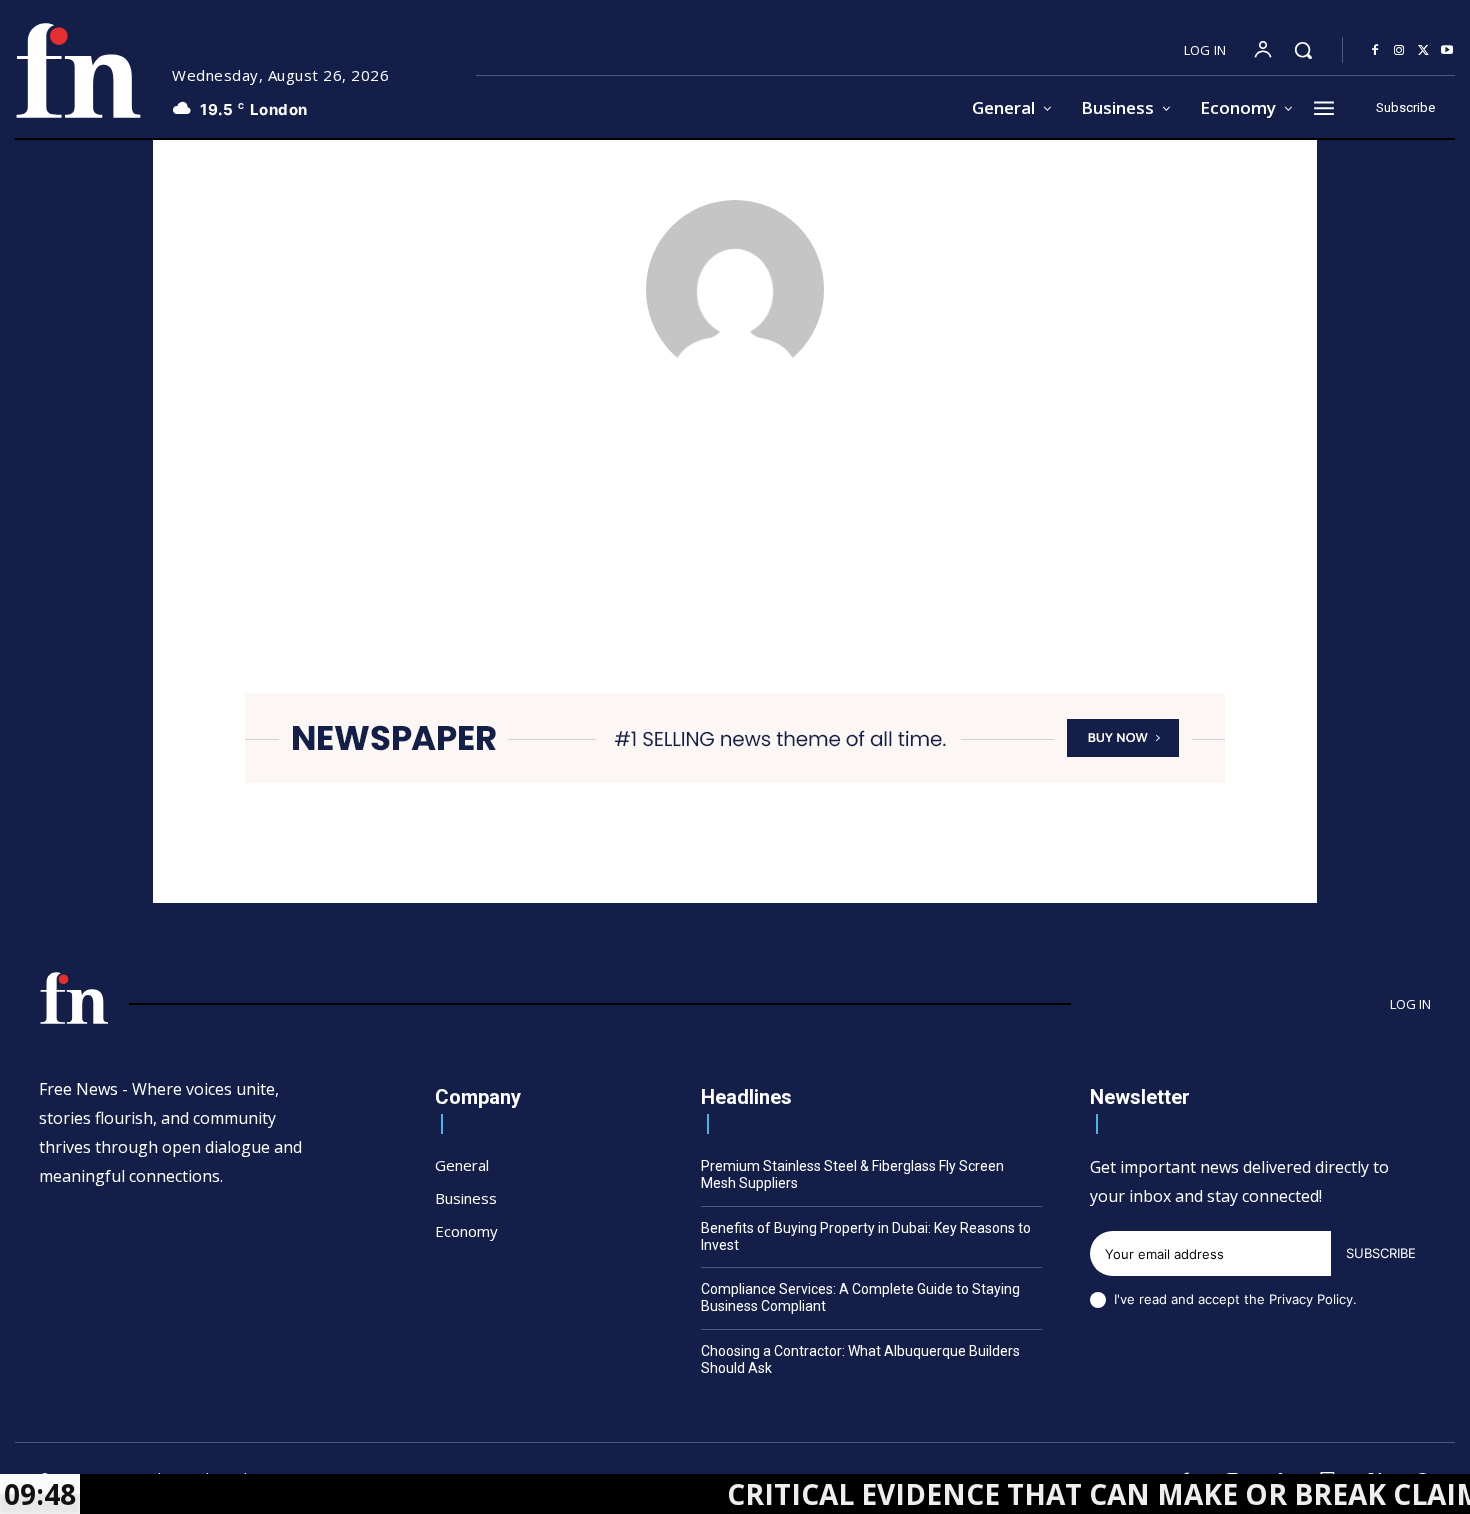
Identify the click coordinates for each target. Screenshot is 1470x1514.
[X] (1423, 51)
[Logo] (78, 70)
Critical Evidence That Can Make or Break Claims (1071, 1494)
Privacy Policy (1311, 1299)
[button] (1303, 50)
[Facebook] (1375, 51)
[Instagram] (1399, 51)
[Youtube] (1447, 51)
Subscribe (1381, 1253)
